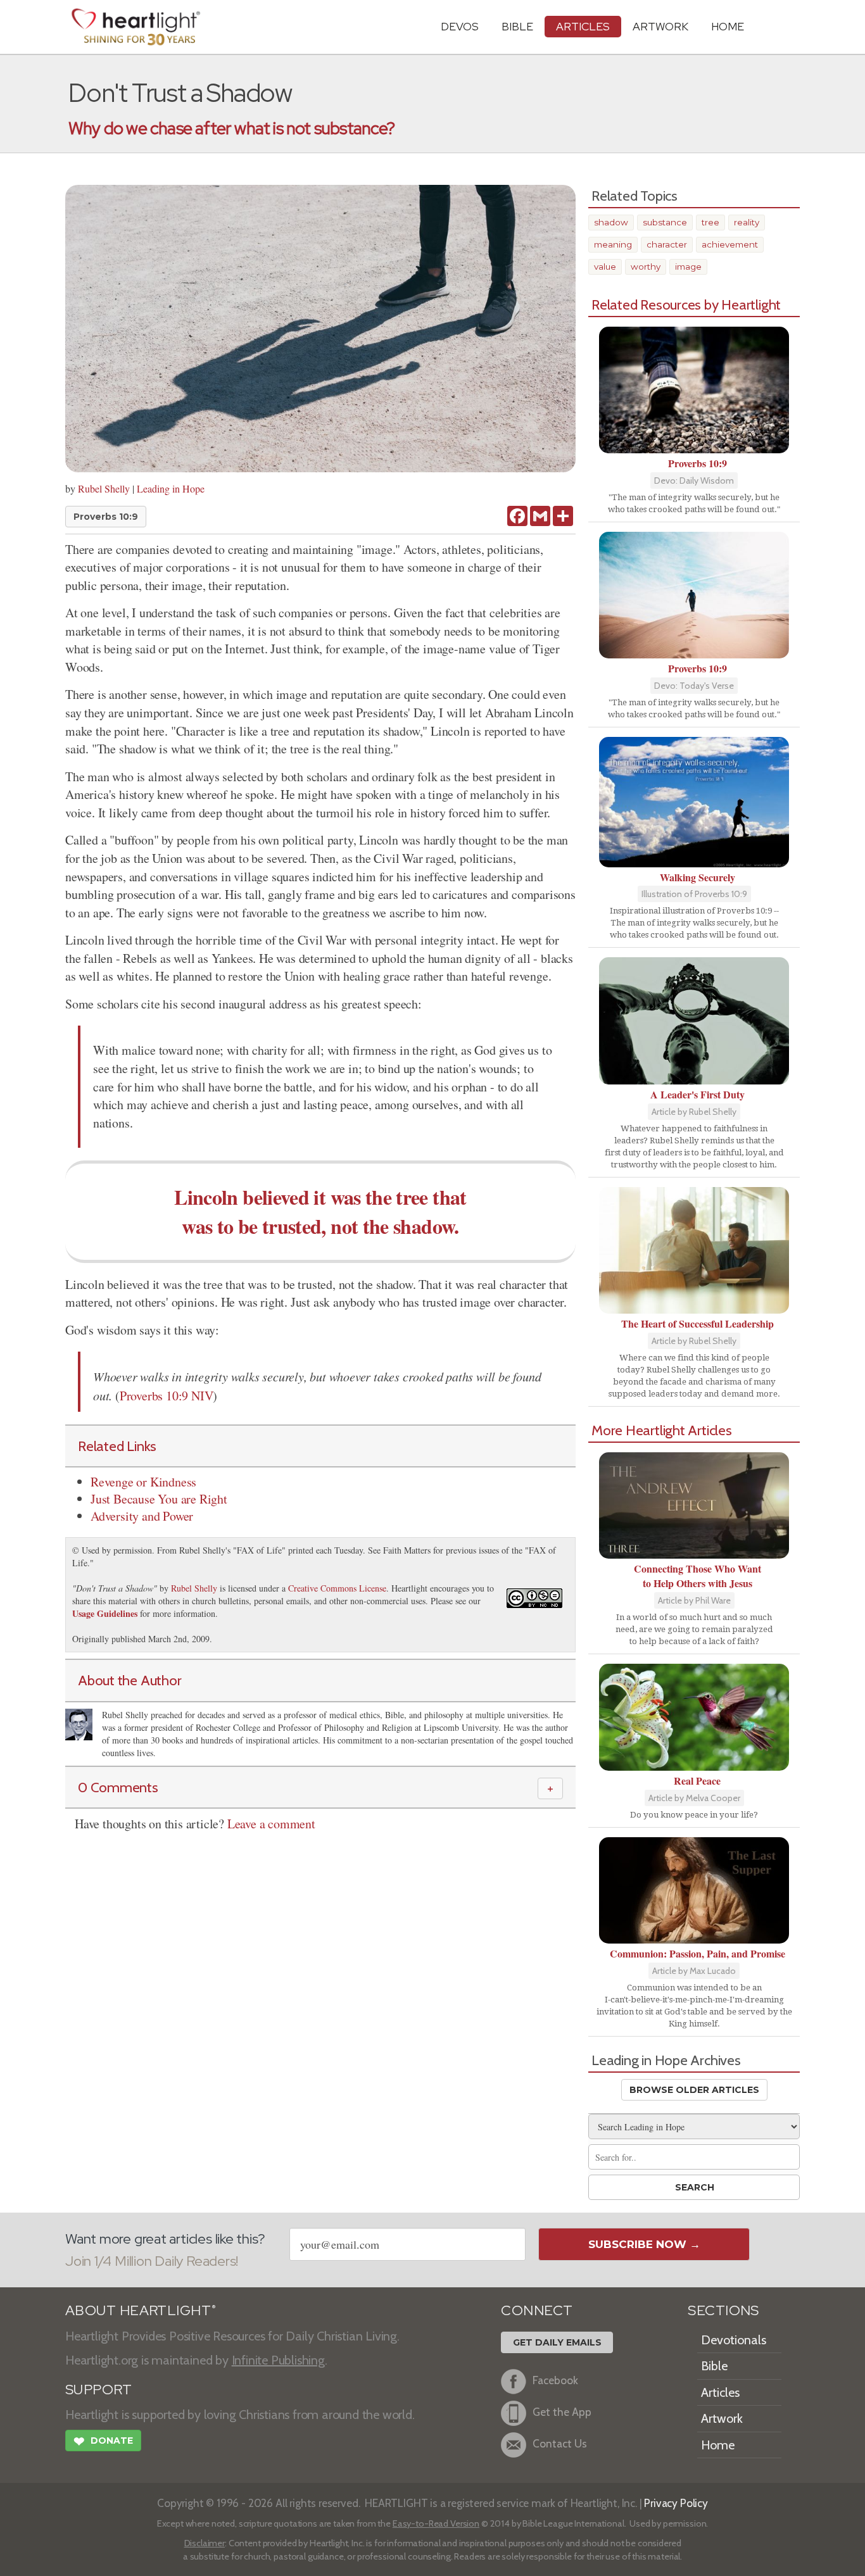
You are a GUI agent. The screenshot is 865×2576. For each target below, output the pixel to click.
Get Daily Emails (557, 2342)
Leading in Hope (171, 488)
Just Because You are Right (159, 1499)
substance (665, 222)
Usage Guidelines (105, 1613)
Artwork (660, 26)
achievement (730, 244)
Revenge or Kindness (143, 1482)
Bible (517, 26)
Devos (460, 26)
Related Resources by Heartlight (686, 305)
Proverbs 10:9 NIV (167, 1396)
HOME (728, 26)
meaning (613, 244)
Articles (583, 26)
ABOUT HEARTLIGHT (141, 2310)
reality (747, 222)
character (667, 244)
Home (718, 2445)
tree (710, 222)
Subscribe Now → (644, 2244)
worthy (646, 267)
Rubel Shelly (104, 488)
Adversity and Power (142, 1516)
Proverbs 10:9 (106, 517)
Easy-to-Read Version (436, 2523)
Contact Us (560, 2443)
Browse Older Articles (694, 2090)
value (605, 267)
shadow (611, 222)
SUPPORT (98, 2390)
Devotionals (734, 2340)
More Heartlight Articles (662, 1430)
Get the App (562, 2412)
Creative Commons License (337, 1588)
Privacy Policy (676, 2503)
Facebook (555, 2380)
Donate (103, 2441)
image (688, 267)
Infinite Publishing (278, 2360)
